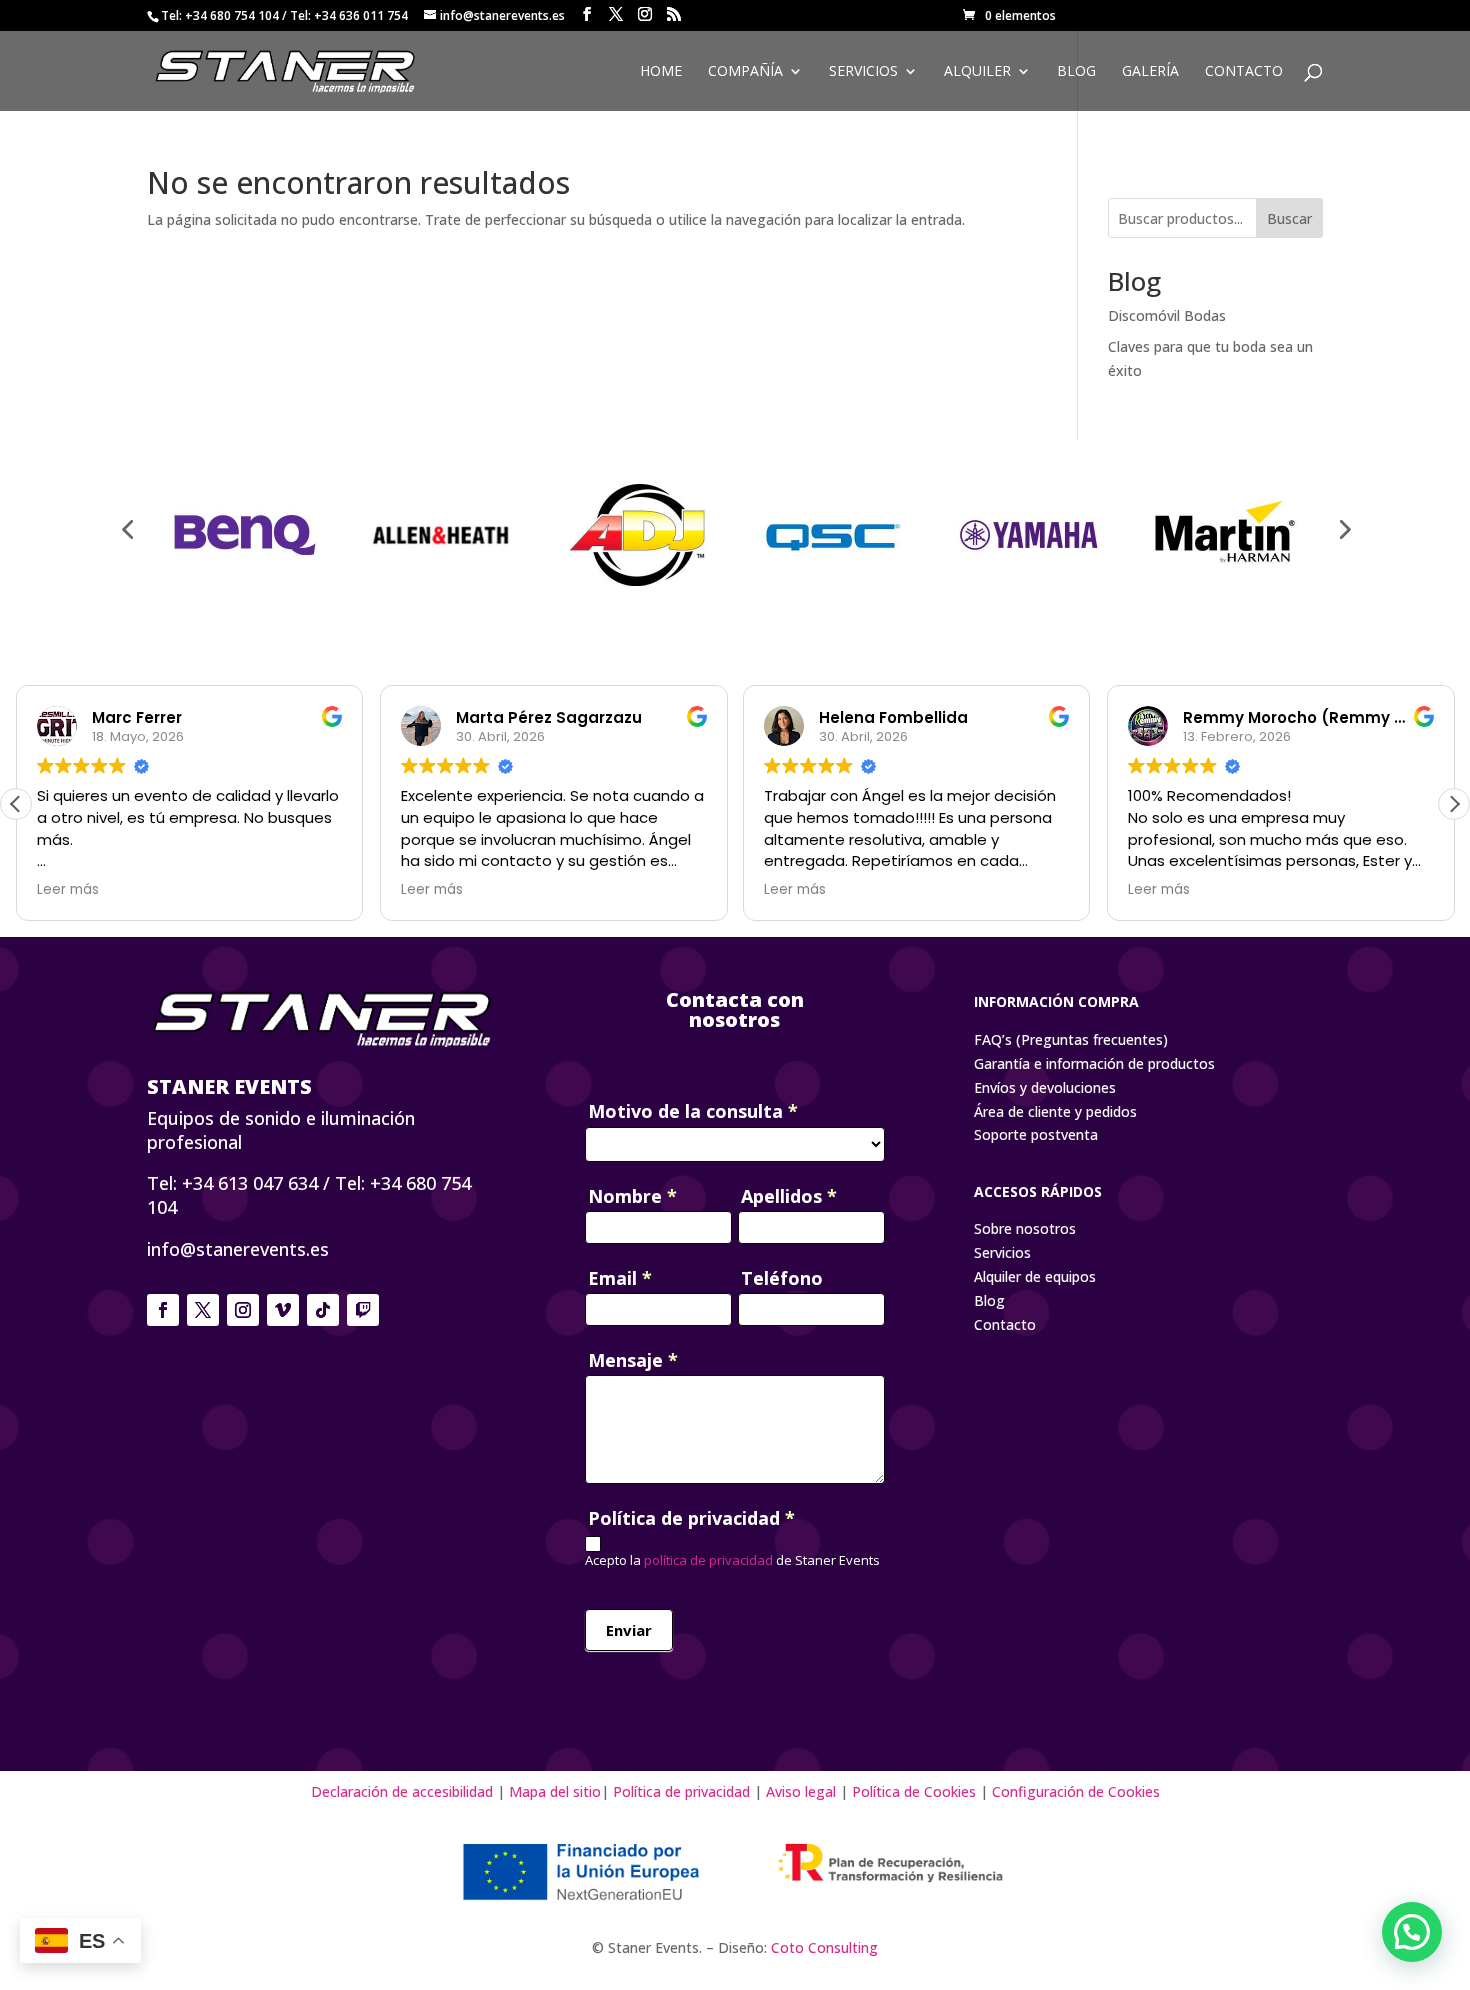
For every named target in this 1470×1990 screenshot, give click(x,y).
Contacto (1244, 72)
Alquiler (977, 72)
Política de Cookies (914, 1791)
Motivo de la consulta (693, 1111)
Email (620, 1278)
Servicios (863, 72)
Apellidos (789, 1196)
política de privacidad (707, 1560)
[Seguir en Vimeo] (283, 1310)
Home (661, 72)
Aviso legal (801, 1791)
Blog (1076, 72)
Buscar (1289, 218)
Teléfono (782, 1278)
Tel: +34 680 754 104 (220, 15)
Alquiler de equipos (1035, 1276)
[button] (1454, 804)
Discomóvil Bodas (1167, 315)
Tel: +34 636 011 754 (349, 15)
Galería (1150, 72)
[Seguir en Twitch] (363, 1310)
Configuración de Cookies (1076, 1791)
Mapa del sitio (555, 1791)
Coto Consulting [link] (824, 1947)
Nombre (632, 1196)
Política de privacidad (681, 1791)
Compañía (745, 72)
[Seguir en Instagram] (243, 1310)
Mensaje (633, 1360)
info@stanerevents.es (238, 1249)
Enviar (629, 1630)
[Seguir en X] (203, 1310)
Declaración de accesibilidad (404, 1791)
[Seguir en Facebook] (163, 1310)
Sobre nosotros (1025, 1228)
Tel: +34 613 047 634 (232, 1183)
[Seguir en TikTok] (323, 1310)
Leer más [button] (68, 890)
